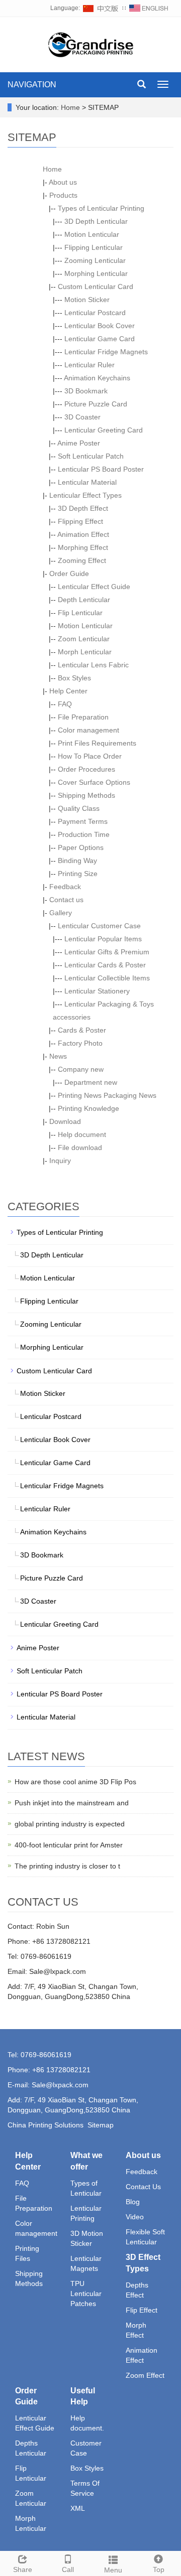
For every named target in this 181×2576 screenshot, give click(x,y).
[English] (149, 8)
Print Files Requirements (97, 743)
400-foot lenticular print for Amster (69, 1845)
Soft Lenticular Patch (91, 456)
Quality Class (79, 808)
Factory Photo (80, 1043)
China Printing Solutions (46, 2125)
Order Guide (69, 574)
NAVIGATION (32, 85)
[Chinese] (101, 8)
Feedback (65, 887)
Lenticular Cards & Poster (105, 965)
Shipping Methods (86, 795)
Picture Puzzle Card (96, 404)
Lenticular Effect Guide (94, 587)
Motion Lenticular (92, 234)
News (58, 1056)
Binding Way (77, 861)
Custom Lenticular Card (96, 287)
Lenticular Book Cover (100, 326)
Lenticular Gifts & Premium (107, 952)
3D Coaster (82, 417)
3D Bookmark (86, 391)
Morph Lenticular (85, 652)
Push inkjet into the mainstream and (72, 1803)
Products (63, 195)
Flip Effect (142, 2310)
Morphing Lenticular (96, 273)
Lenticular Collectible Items (107, 978)
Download (65, 1121)
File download (80, 1148)
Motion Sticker (87, 300)
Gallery (61, 913)
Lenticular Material (87, 482)
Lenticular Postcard (95, 313)
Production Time (84, 834)
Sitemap (101, 2125)
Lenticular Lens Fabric (93, 665)
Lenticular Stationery (97, 991)
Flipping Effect (80, 521)
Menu (113, 2570)
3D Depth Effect (83, 508)
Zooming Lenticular (95, 260)
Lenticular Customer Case (99, 926)
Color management (88, 730)
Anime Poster (79, 443)
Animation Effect (83, 534)
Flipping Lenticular (94, 247)
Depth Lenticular (84, 600)
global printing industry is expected (70, 1824)
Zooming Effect (82, 560)
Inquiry (60, 1161)
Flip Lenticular (80, 613)
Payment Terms (83, 821)
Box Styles (74, 678)
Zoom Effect (145, 2375)
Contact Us (143, 2187)
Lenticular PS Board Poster (101, 469)
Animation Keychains (97, 378)
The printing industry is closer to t (67, 1866)
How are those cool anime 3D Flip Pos (75, 1782)
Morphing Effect (83, 547)
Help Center (68, 691)
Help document (82, 1134)
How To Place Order (90, 756)
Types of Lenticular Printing (101, 208)
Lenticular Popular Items (103, 939)
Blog (133, 2202)
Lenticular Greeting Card (104, 430)
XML (78, 2508)
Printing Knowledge (88, 1108)
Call (68, 2569)
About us (63, 182)
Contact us (66, 900)
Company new (81, 1069)
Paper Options (81, 847)
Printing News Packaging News (107, 1095)
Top (159, 2569)
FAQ (65, 704)
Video (135, 2217)
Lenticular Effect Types (85, 495)
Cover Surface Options (94, 782)
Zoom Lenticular (84, 639)
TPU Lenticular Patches (86, 2294)
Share (23, 2569)
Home (70, 107)
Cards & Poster (82, 1030)
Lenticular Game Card (100, 339)
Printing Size (78, 874)
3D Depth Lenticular (96, 221)
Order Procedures (86, 769)
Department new (91, 1082)
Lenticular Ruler (89, 365)
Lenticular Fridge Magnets (106, 352)
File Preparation (83, 717)
